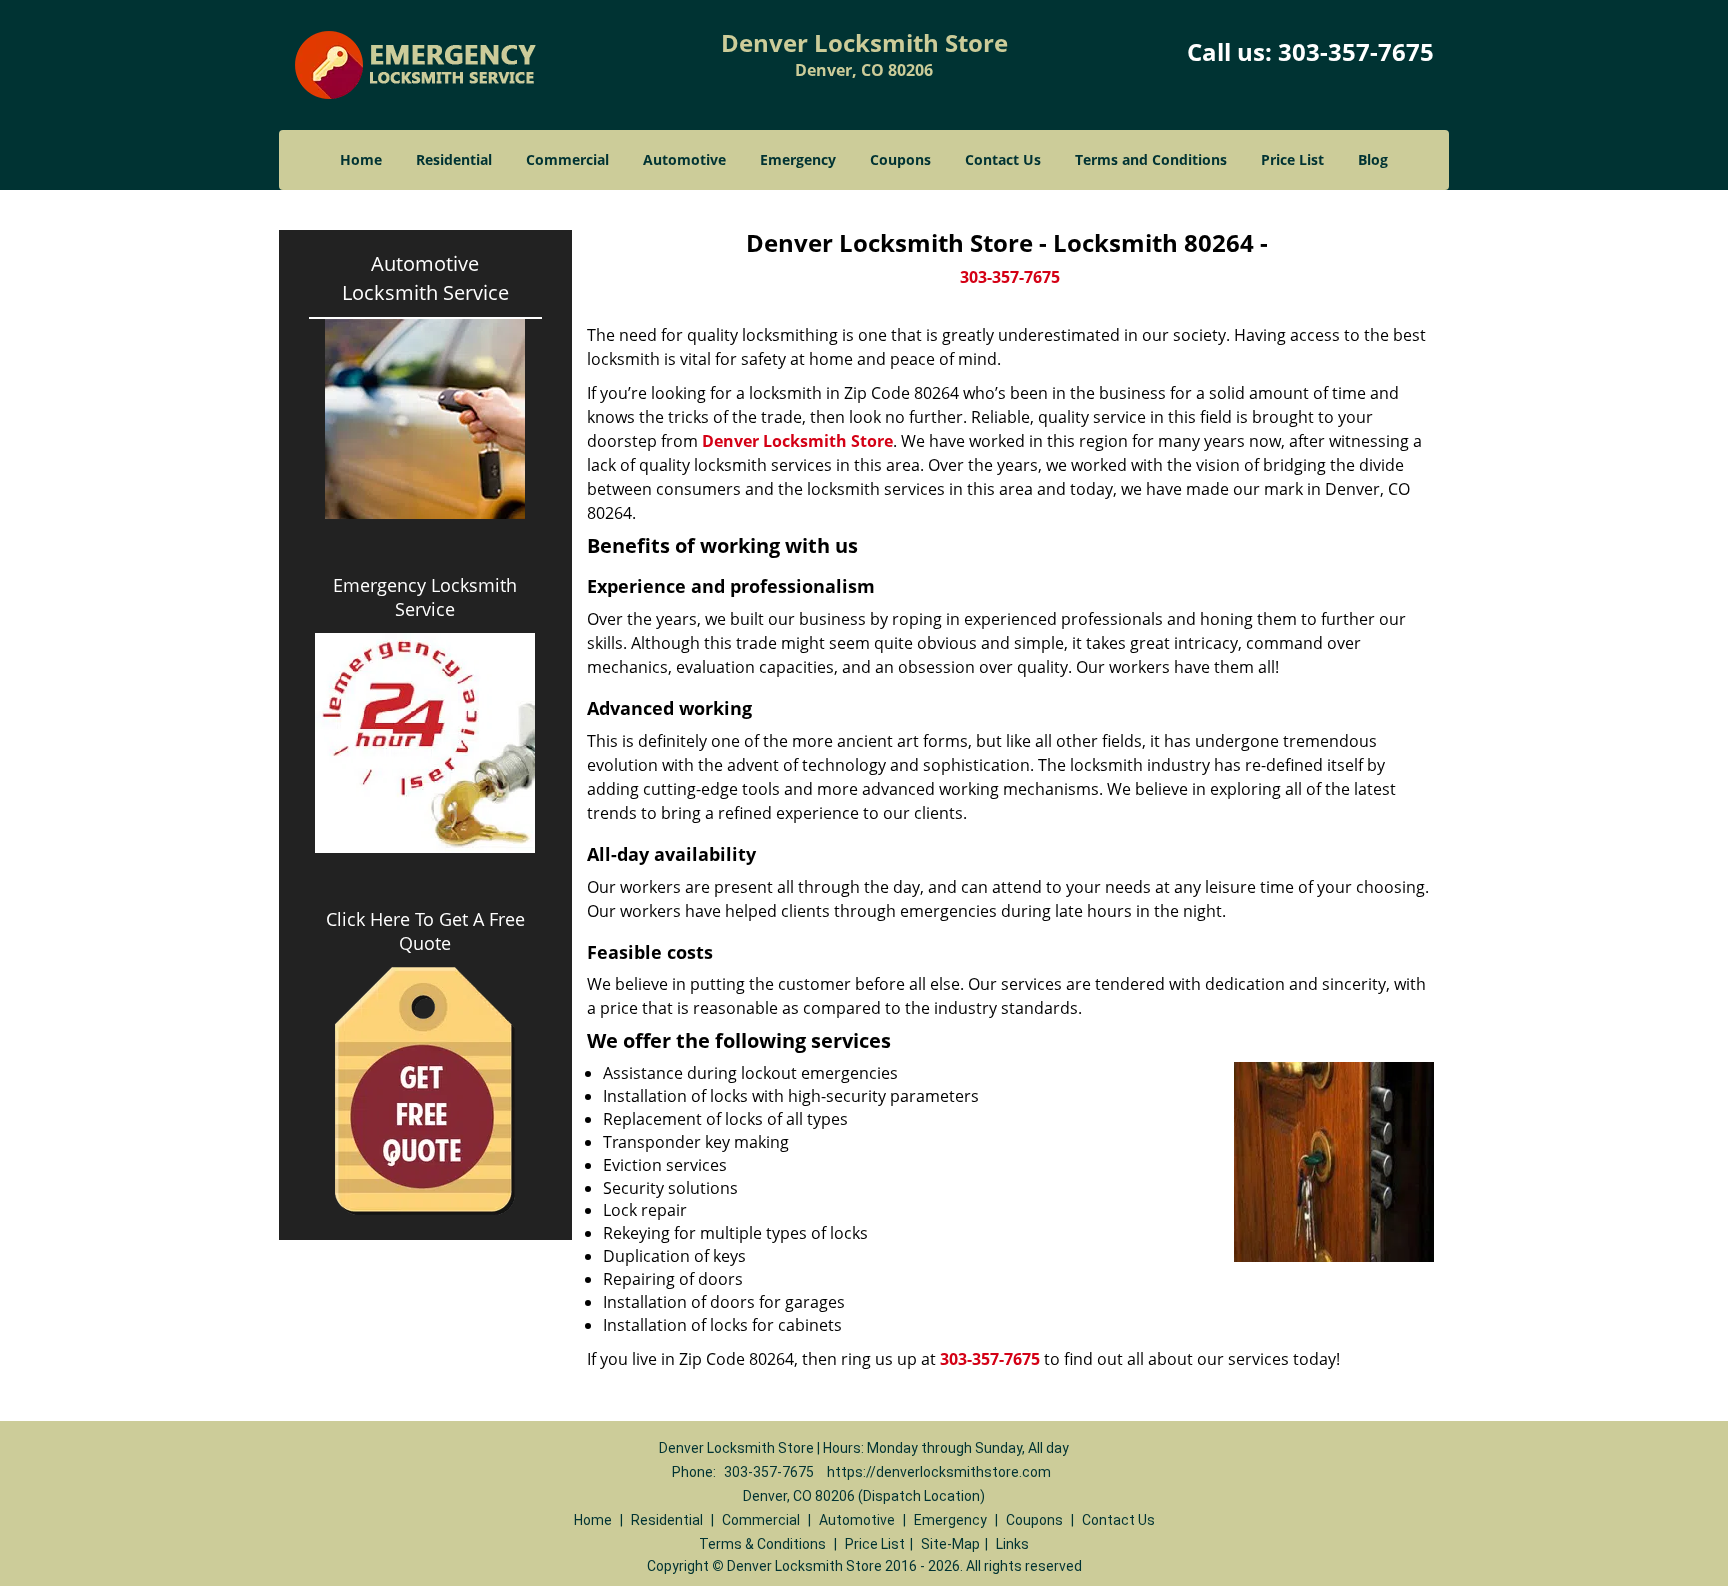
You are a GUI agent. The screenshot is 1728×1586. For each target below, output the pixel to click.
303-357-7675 (1356, 51)
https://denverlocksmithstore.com (939, 1472)
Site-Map (950, 1544)
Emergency (798, 159)
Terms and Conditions (1151, 159)
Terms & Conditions (762, 1544)
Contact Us (1003, 159)
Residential (454, 159)
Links (1012, 1544)
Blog (1373, 159)
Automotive (684, 159)
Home (361, 159)
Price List (1292, 159)
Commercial (567, 159)
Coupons (900, 159)
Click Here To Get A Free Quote (425, 931)
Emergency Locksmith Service (425, 597)
